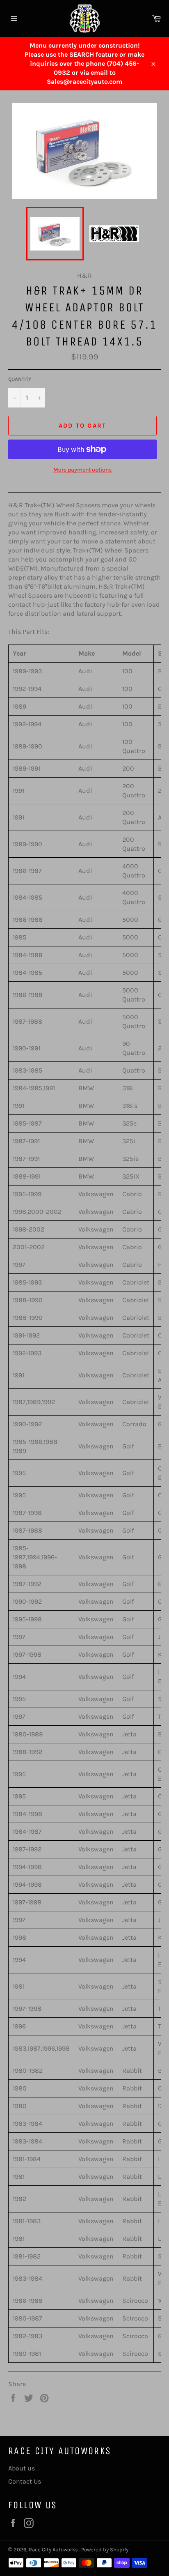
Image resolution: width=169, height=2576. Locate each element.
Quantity (20, 379)
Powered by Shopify (105, 2550)
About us (22, 2468)
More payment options (82, 470)
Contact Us (25, 2481)
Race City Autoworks (54, 2550)
